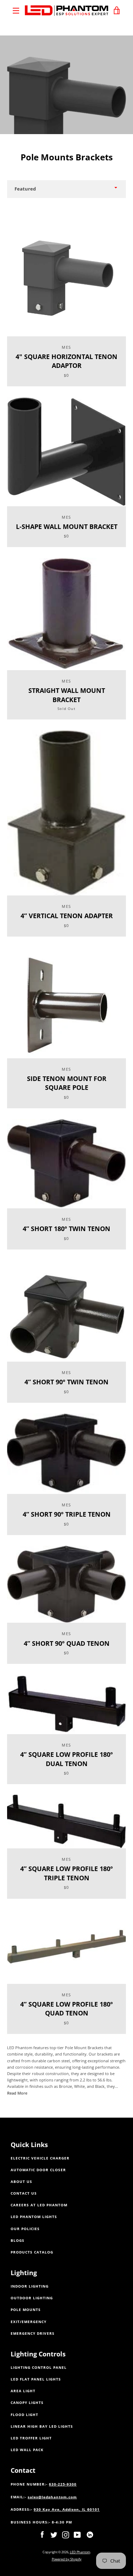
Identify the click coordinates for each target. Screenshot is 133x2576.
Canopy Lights (27, 2403)
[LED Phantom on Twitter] (54, 2534)
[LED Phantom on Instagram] (66, 2534)
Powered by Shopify (67, 2559)
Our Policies (25, 2229)
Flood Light (24, 2415)
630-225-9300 (63, 2484)
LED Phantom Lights (34, 2217)
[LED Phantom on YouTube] (77, 2534)
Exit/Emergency (29, 2322)
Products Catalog (32, 2252)
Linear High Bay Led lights (42, 2426)
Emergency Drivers (33, 2334)
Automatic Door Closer (38, 2170)
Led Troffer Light (31, 2438)
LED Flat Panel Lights (36, 2379)
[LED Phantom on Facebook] (42, 2534)
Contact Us (24, 2193)
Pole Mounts (26, 2310)
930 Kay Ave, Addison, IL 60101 (67, 2509)
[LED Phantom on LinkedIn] (90, 2534)
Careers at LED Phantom (39, 2205)
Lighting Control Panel (39, 2368)
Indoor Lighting (30, 2286)
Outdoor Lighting (32, 2298)
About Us (21, 2182)
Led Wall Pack (27, 2450)
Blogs (18, 2241)
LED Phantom (80, 2552)
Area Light (23, 2391)
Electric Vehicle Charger (40, 2158)
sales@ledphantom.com (52, 2497)
